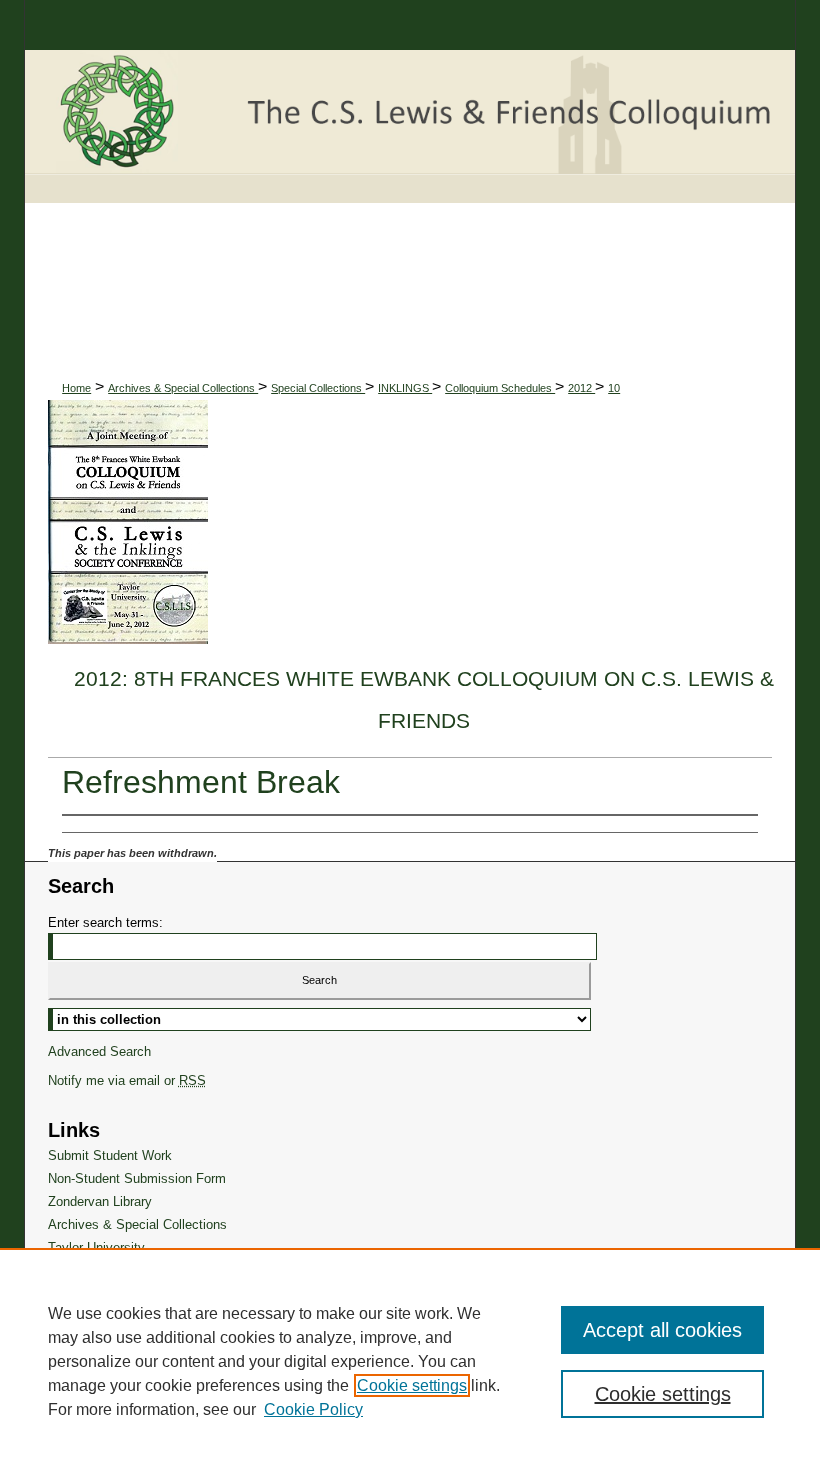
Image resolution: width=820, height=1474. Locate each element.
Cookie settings (412, 1385)
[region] (410, 1361)
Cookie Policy (313, 1409)
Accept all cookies (662, 1330)
